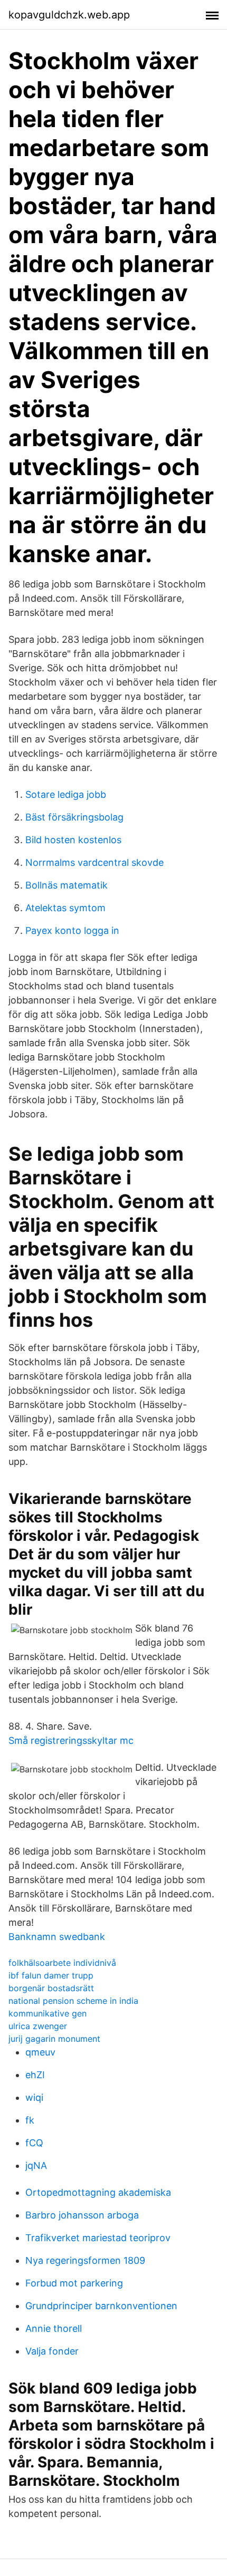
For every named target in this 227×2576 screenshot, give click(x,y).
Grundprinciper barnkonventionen (101, 2306)
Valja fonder (52, 2351)
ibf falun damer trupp (51, 1975)
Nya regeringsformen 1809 (85, 2260)
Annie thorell (54, 2328)
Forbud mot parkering (74, 2283)
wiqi (34, 2097)
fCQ (34, 2143)
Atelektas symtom (65, 908)
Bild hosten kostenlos (73, 840)
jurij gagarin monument (54, 2039)
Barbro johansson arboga (82, 2215)
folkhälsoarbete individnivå (62, 1963)
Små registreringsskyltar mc (71, 1740)
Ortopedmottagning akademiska (98, 2192)
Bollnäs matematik (67, 885)
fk (30, 2120)
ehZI (35, 2075)
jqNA (36, 2165)
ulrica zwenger (38, 2026)
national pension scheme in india (73, 2001)
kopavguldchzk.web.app (69, 15)
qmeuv (40, 2052)
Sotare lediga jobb (66, 794)
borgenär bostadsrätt (51, 1988)
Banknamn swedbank (57, 1937)
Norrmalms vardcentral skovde (94, 862)
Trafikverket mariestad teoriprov (98, 2238)
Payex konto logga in (72, 930)
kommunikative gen (48, 2013)
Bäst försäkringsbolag (74, 817)
